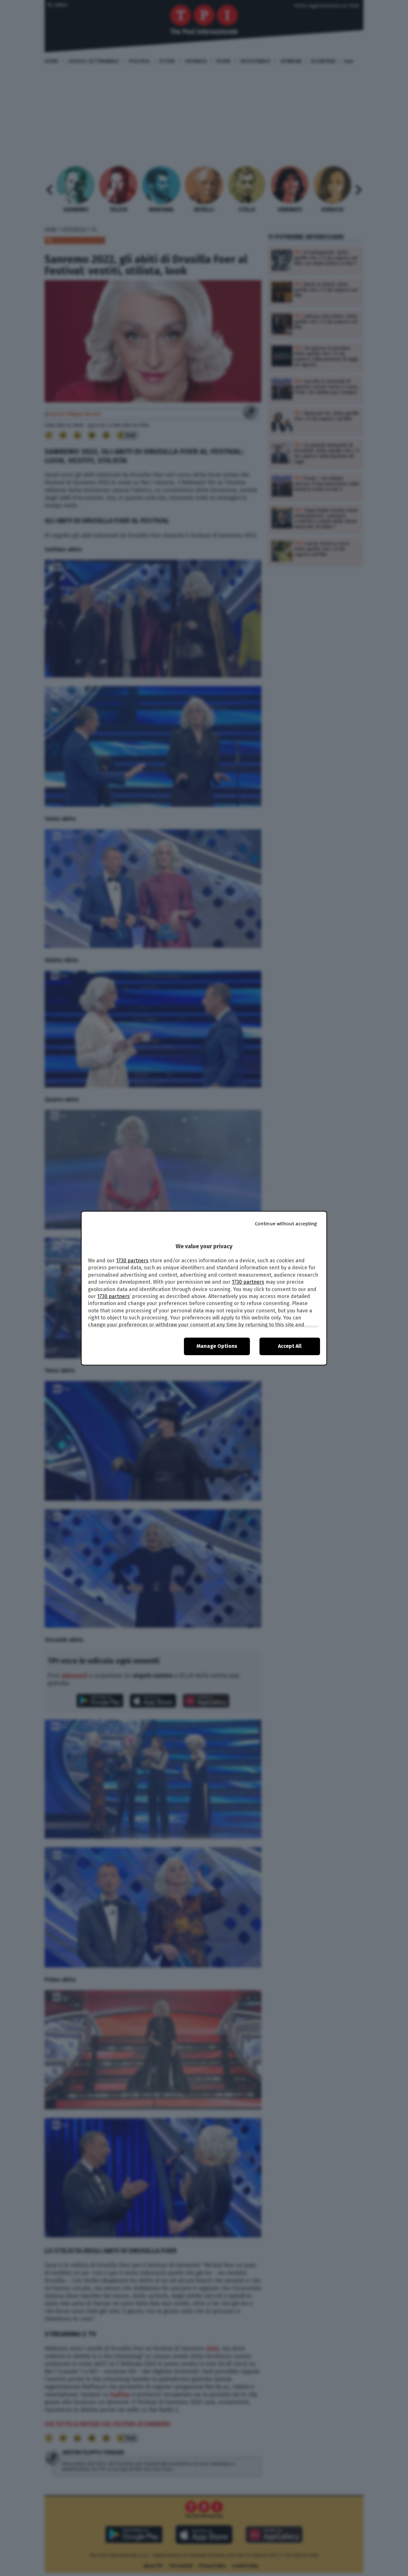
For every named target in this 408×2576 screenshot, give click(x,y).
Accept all (290, 1346)
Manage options (217, 1346)
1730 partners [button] (132, 1261)
